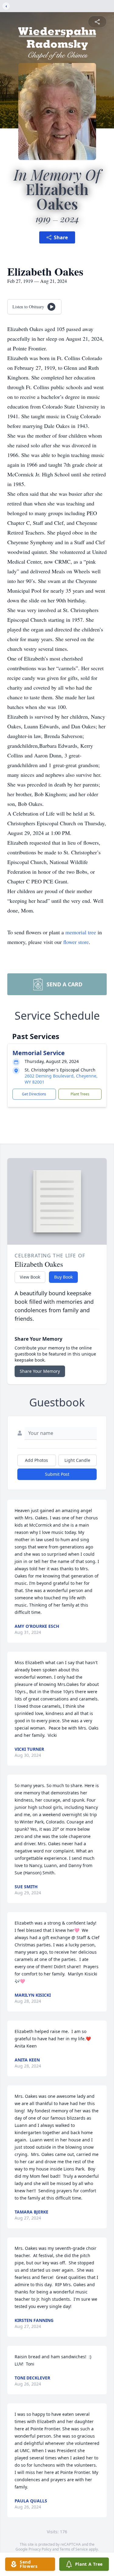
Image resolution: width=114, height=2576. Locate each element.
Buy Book (63, 1277)
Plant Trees (80, 1094)
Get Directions (34, 1094)
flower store (76, 942)
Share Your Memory (40, 1371)
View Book (30, 1277)
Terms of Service (74, 2549)
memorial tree (81, 932)
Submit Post (57, 1474)
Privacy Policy (40, 2549)
